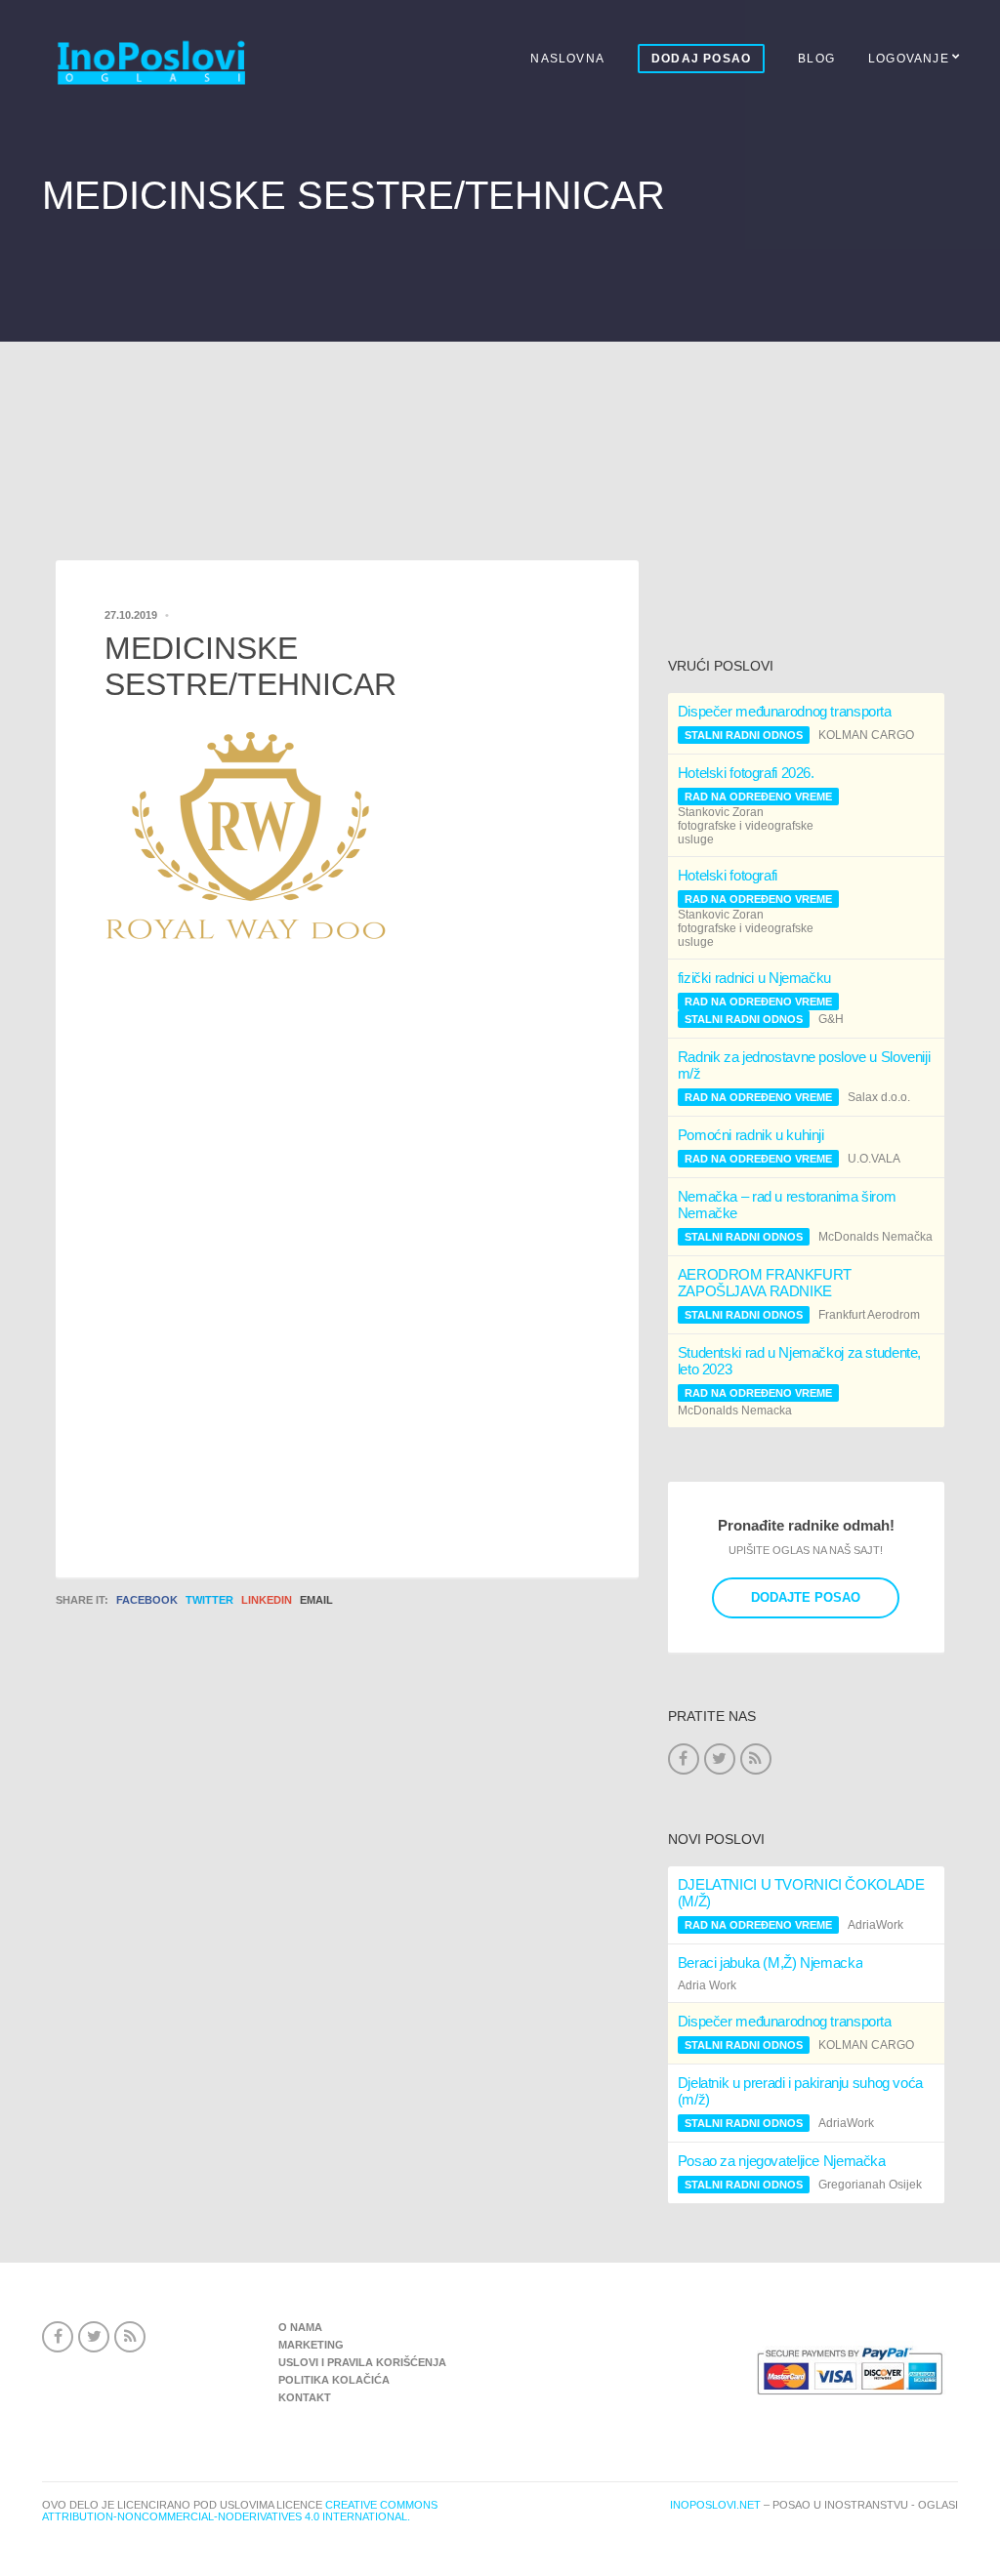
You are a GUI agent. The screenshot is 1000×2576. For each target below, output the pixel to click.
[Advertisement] (500, 416)
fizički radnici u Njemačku (754, 978)
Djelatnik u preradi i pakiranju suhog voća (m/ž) (800, 2091)
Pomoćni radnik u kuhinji (751, 1135)
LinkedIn (267, 1600)
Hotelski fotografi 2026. (746, 773)
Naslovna (567, 59)
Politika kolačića (334, 2380)
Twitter (209, 1600)
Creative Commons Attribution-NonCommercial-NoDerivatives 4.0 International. (240, 2511)
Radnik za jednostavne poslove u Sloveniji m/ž (804, 1065)
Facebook (147, 1600)
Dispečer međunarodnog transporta (785, 711)
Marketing (311, 2345)
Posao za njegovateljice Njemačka (782, 2161)
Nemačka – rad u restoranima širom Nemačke (787, 1205)
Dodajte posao (806, 1597)
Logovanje (909, 59)
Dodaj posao (701, 59)
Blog (816, 59)
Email (316, 1600)
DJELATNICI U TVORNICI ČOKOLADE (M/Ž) (801, 1893)
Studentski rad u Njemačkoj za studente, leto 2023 (799, 1361)
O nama (300, 2327)
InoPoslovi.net (715, 2505)
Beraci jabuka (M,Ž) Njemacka (771, 1963)
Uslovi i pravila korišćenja (362, 2362)
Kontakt (305, 2397)
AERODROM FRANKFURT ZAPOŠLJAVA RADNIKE (765, 1283)
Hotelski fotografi (728, 875)
